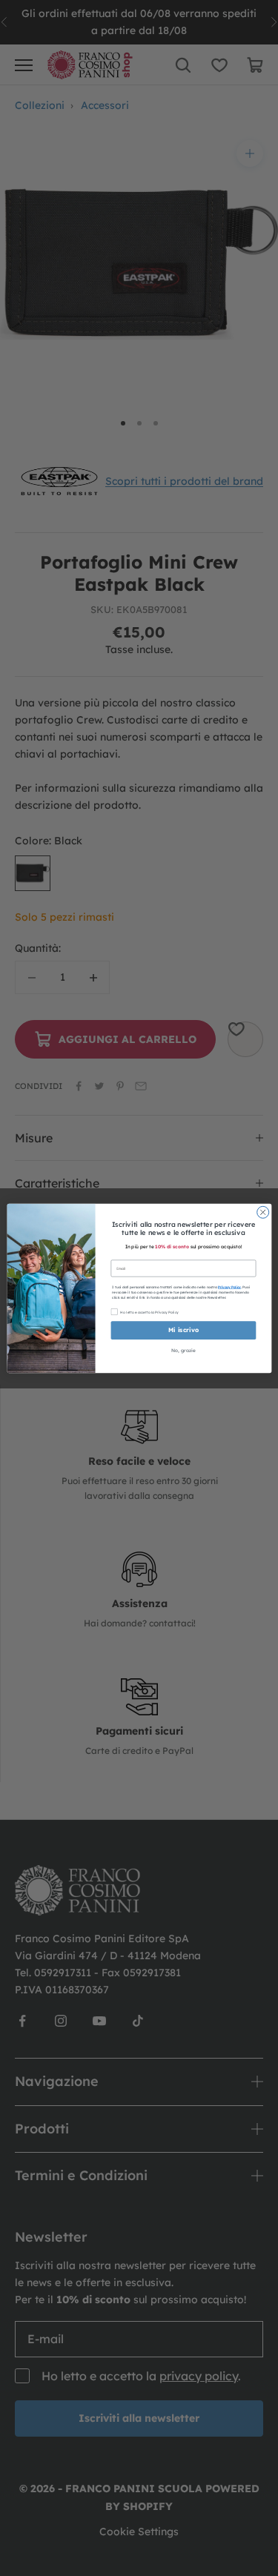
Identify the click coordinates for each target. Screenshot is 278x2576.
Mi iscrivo (183, 1330)
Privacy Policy (229, 1286)
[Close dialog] (262, 1212)
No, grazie (183, 1351)
